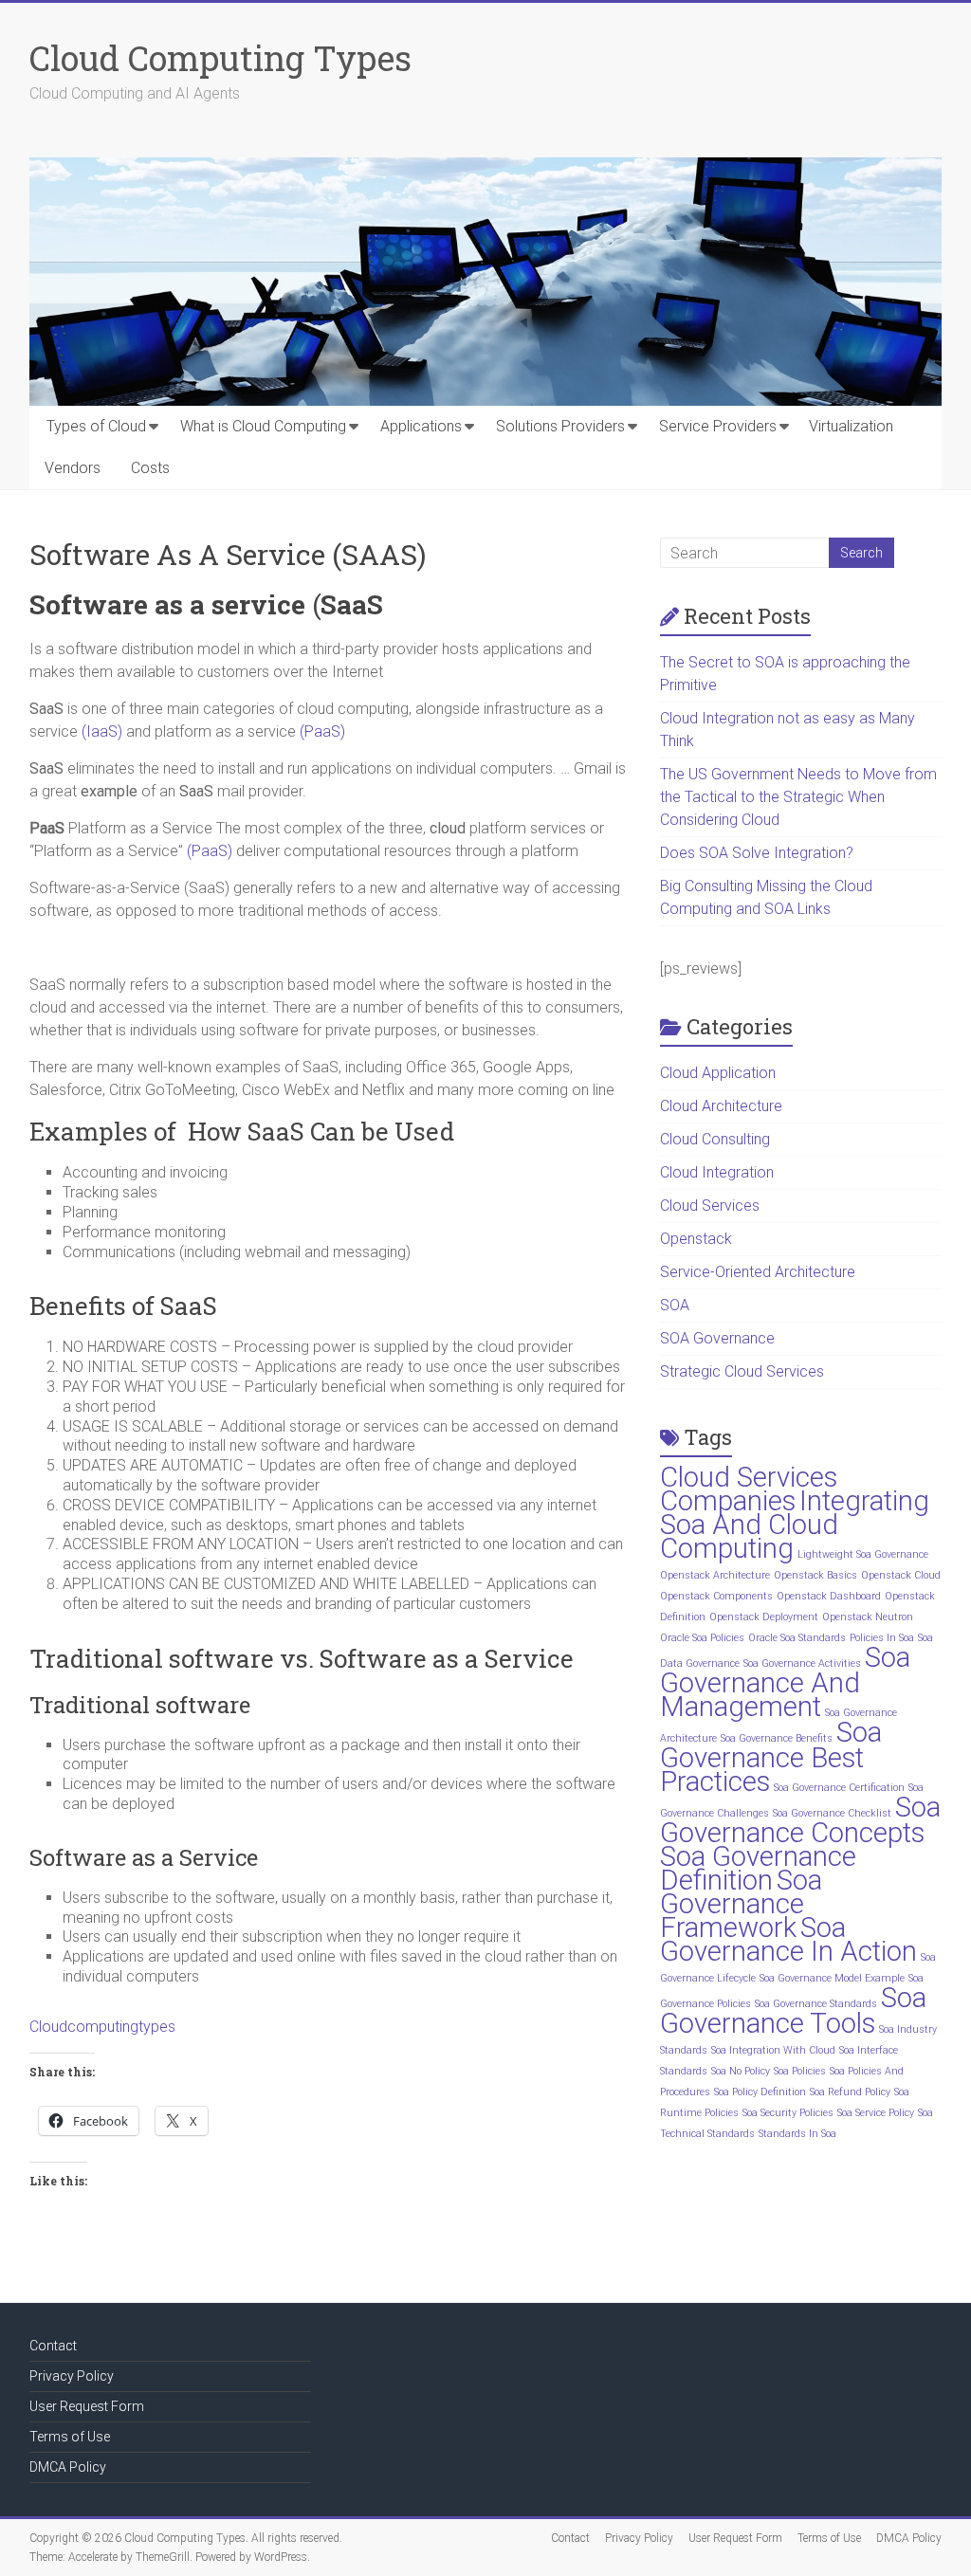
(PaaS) (322, 731)
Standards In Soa (797, 2134)
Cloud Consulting (715, 1139)
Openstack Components (716, 1596)
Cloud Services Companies (749, 1489)
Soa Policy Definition (760, 2092)
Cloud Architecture (721, 1106)
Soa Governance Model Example (832, 1978)
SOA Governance (717, 1338)
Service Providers (718, 426)
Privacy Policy (72, 2376)
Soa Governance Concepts (800, 1820)
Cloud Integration (717, 1172)
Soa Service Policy (876, 2113)
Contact (53, 2346)
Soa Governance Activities (802, 1663)
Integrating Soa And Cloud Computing (795, 1525)
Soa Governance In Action (788, 1939)
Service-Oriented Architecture (758, 1272)
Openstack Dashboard (829, 1596)
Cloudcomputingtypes (102, 2027)
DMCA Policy (68, 2467)
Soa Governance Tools (793, 2010)
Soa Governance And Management (785, 1682)
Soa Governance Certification (839, 1788)
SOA (675, 1305)
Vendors (73, 468)
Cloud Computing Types (220, 58)
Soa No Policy (741, 2071)
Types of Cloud (96, 426)
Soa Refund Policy (850, 2092)
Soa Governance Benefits (777, 1738)
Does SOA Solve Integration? (757, 853)
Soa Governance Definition (758, 1868)
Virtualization (851, 426)
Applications (421, 426)
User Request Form (87, 2406)
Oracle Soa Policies (702, 1638)
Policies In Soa (882, 1638)
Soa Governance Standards (816, 2004)
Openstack (696, 1239)
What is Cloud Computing (263, 426)
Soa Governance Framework (741, 1904)
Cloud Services (710, 1206)
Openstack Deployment (764, 1617)
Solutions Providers (560, 426)
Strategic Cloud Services (742, 1371)
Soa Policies (800, 2071)
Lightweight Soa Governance (863, 1554)
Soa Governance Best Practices (771, 1757)
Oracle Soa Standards (797, 1638)
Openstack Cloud (901, 1575)
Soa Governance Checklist (832, 1813)
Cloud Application (718, 1073)
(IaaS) (102, 731)
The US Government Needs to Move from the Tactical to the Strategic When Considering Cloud (798, 797)
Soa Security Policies (788, 2113)
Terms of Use (70, 2437)
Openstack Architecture (715, 1575)
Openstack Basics (815, 1575)
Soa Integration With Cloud (773, 2050)
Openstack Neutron (868, 1617)
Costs (150, 468)
